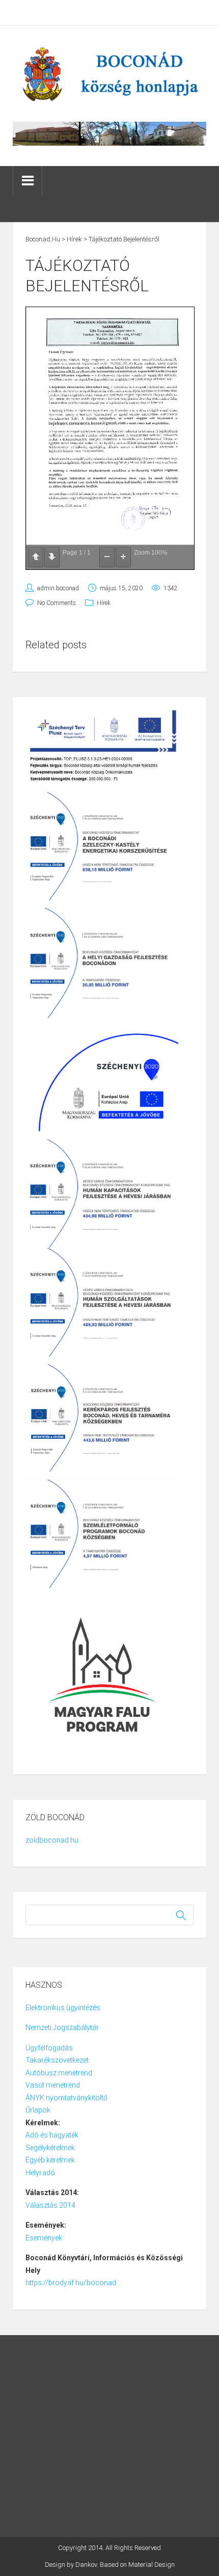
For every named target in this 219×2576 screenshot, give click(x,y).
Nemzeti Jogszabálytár (63, 2027)
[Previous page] (36, 557)
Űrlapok (38, 2110)
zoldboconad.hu (52, 1840)
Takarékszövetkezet (57, 2060)
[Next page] (52, 557)
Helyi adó (40, 2173)
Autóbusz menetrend (59, 2073)
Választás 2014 (50, 2205)
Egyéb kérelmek (50, 2160)
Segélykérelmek (50, 2148)
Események (44, 2238)
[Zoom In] (123, 557)
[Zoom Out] (107, 557)
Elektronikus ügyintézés (63, 2008)
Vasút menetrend (53, 2085)
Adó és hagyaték (52, 2135)
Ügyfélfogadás (49, 2048)
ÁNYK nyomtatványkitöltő (66, 2098)
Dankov (86, 2565)
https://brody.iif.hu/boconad (71, 2283)
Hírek (104, 603)
